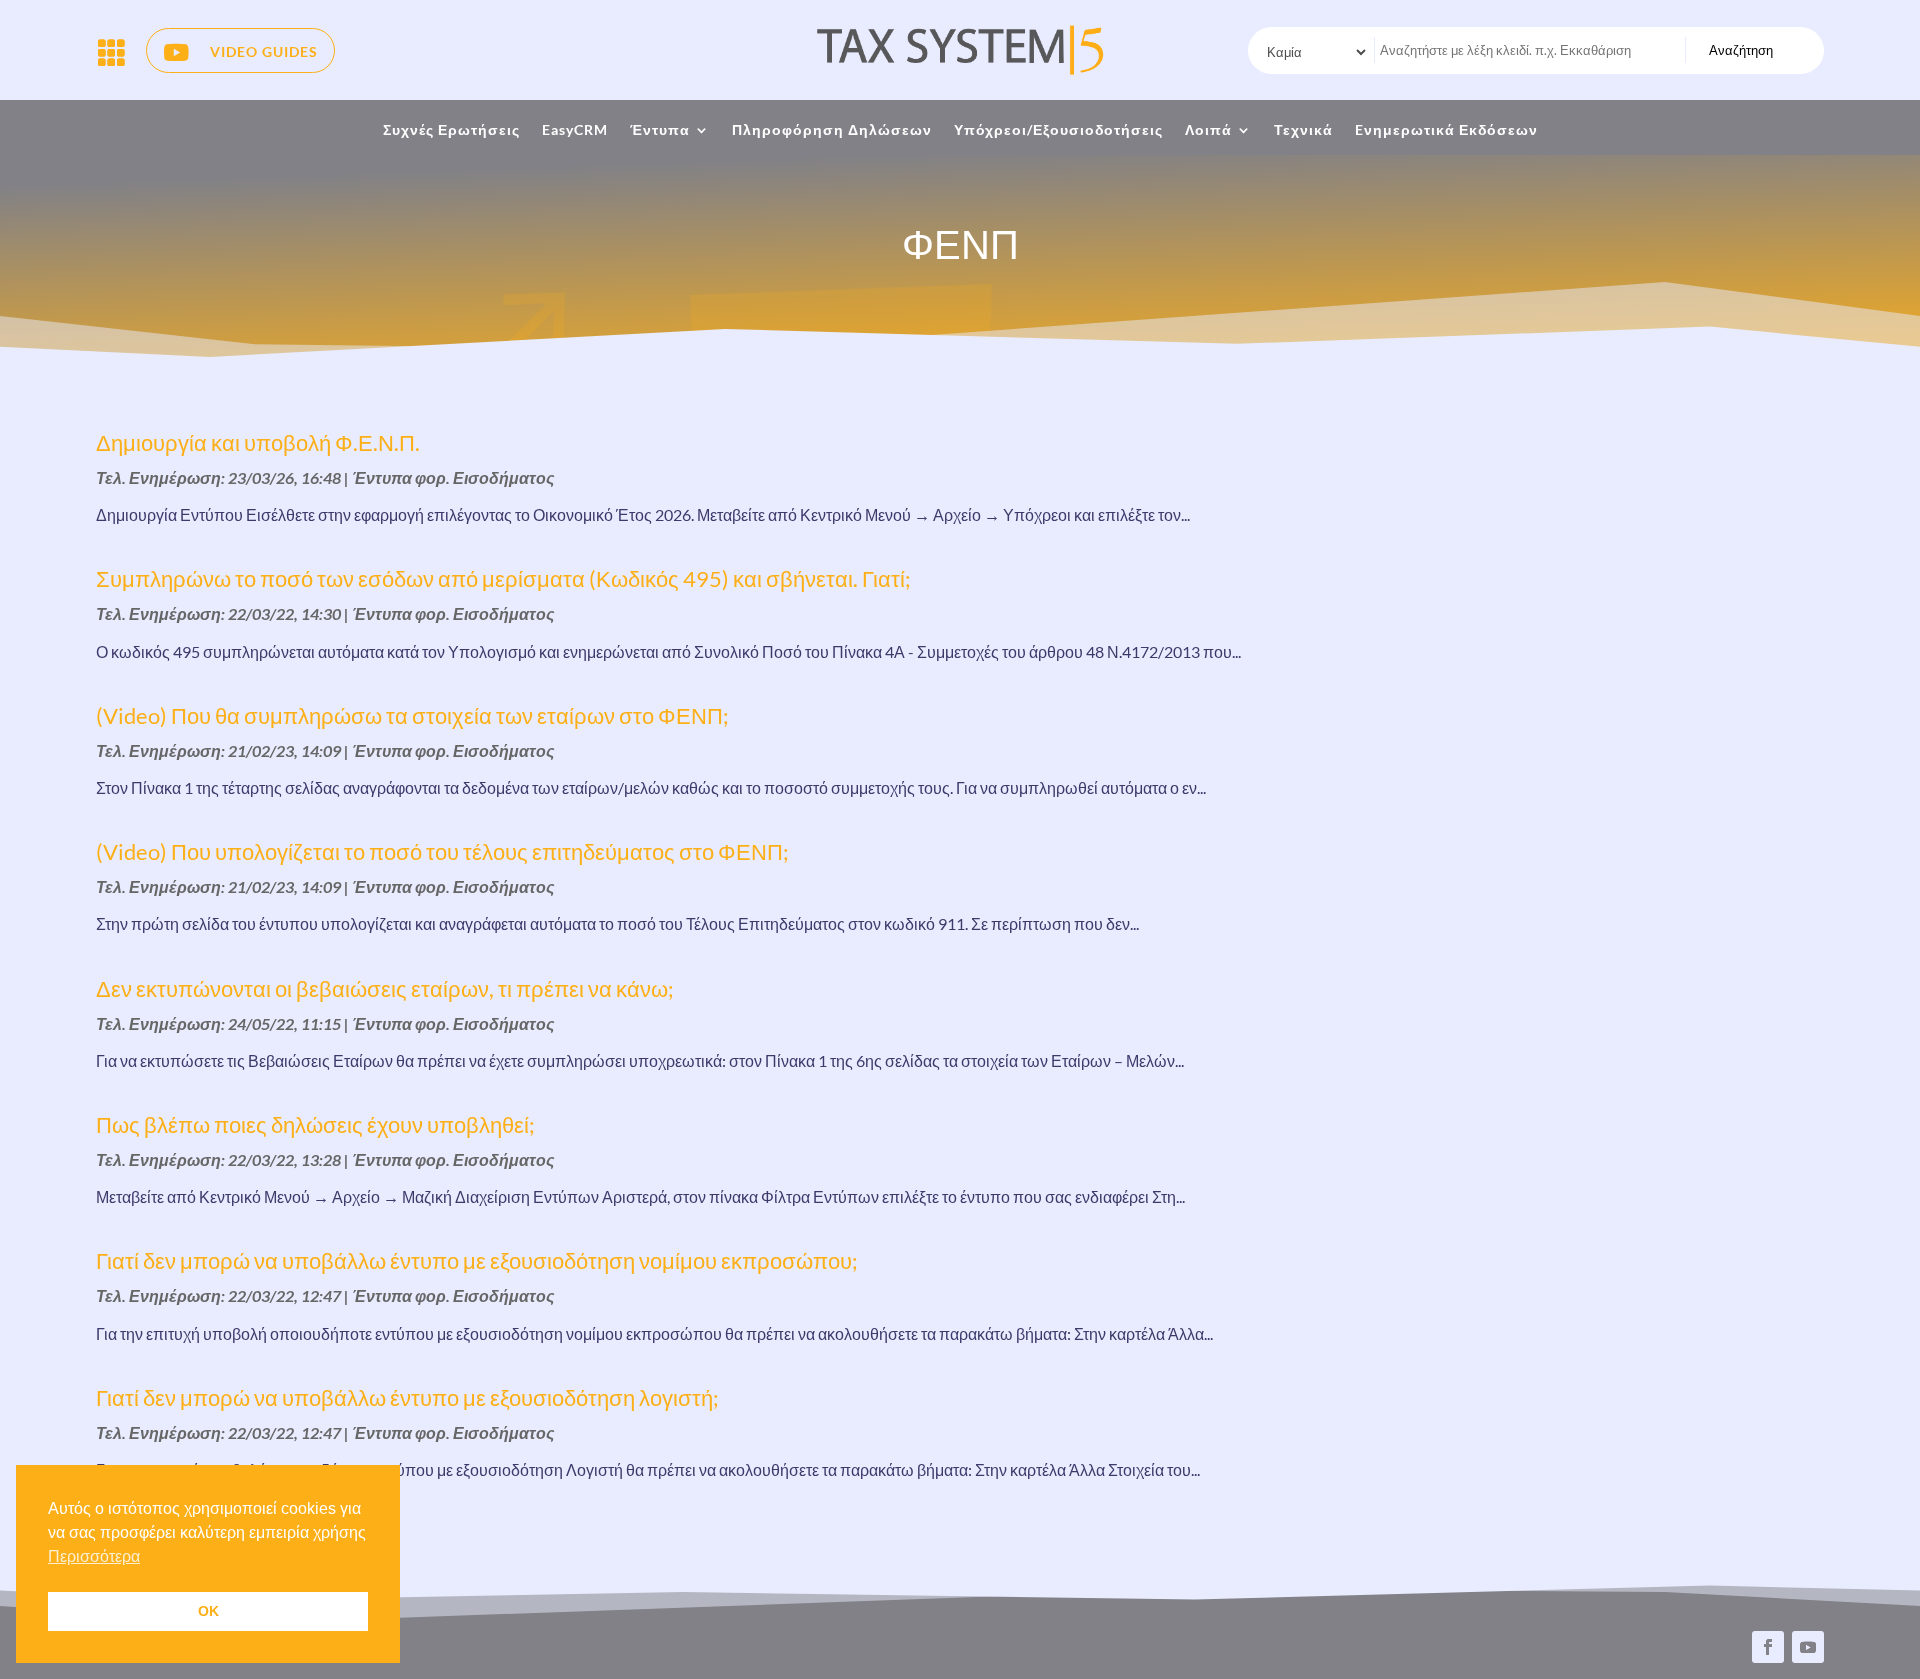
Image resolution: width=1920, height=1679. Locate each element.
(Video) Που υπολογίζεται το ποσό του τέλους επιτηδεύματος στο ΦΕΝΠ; (442, 851)
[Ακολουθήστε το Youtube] (1808, 1647)
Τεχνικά (1303, 130)
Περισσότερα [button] (94, 1556)
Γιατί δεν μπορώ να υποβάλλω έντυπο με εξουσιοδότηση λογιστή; (407, 1397)
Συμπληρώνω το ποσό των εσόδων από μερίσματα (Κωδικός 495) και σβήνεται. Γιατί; (503, 578)
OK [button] (208, 1611)
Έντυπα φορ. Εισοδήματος (453, 477)
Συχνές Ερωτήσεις (451, 130)
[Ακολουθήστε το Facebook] (1768, 1647)
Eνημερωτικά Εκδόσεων (1446, 130)
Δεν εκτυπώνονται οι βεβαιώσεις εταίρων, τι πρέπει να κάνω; (385, 988)
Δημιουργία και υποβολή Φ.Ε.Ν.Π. (258, 442)
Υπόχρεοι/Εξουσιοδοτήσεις (1058, 130)
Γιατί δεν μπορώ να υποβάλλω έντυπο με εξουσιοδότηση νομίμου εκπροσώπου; (477, 1260)
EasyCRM (575, 130)
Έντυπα (660, 130)
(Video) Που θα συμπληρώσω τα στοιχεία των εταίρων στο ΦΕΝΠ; (412, 715)
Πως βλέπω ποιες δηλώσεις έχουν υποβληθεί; (315, 1124)
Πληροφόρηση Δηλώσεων (832, 130)
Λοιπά (1208, 130)
